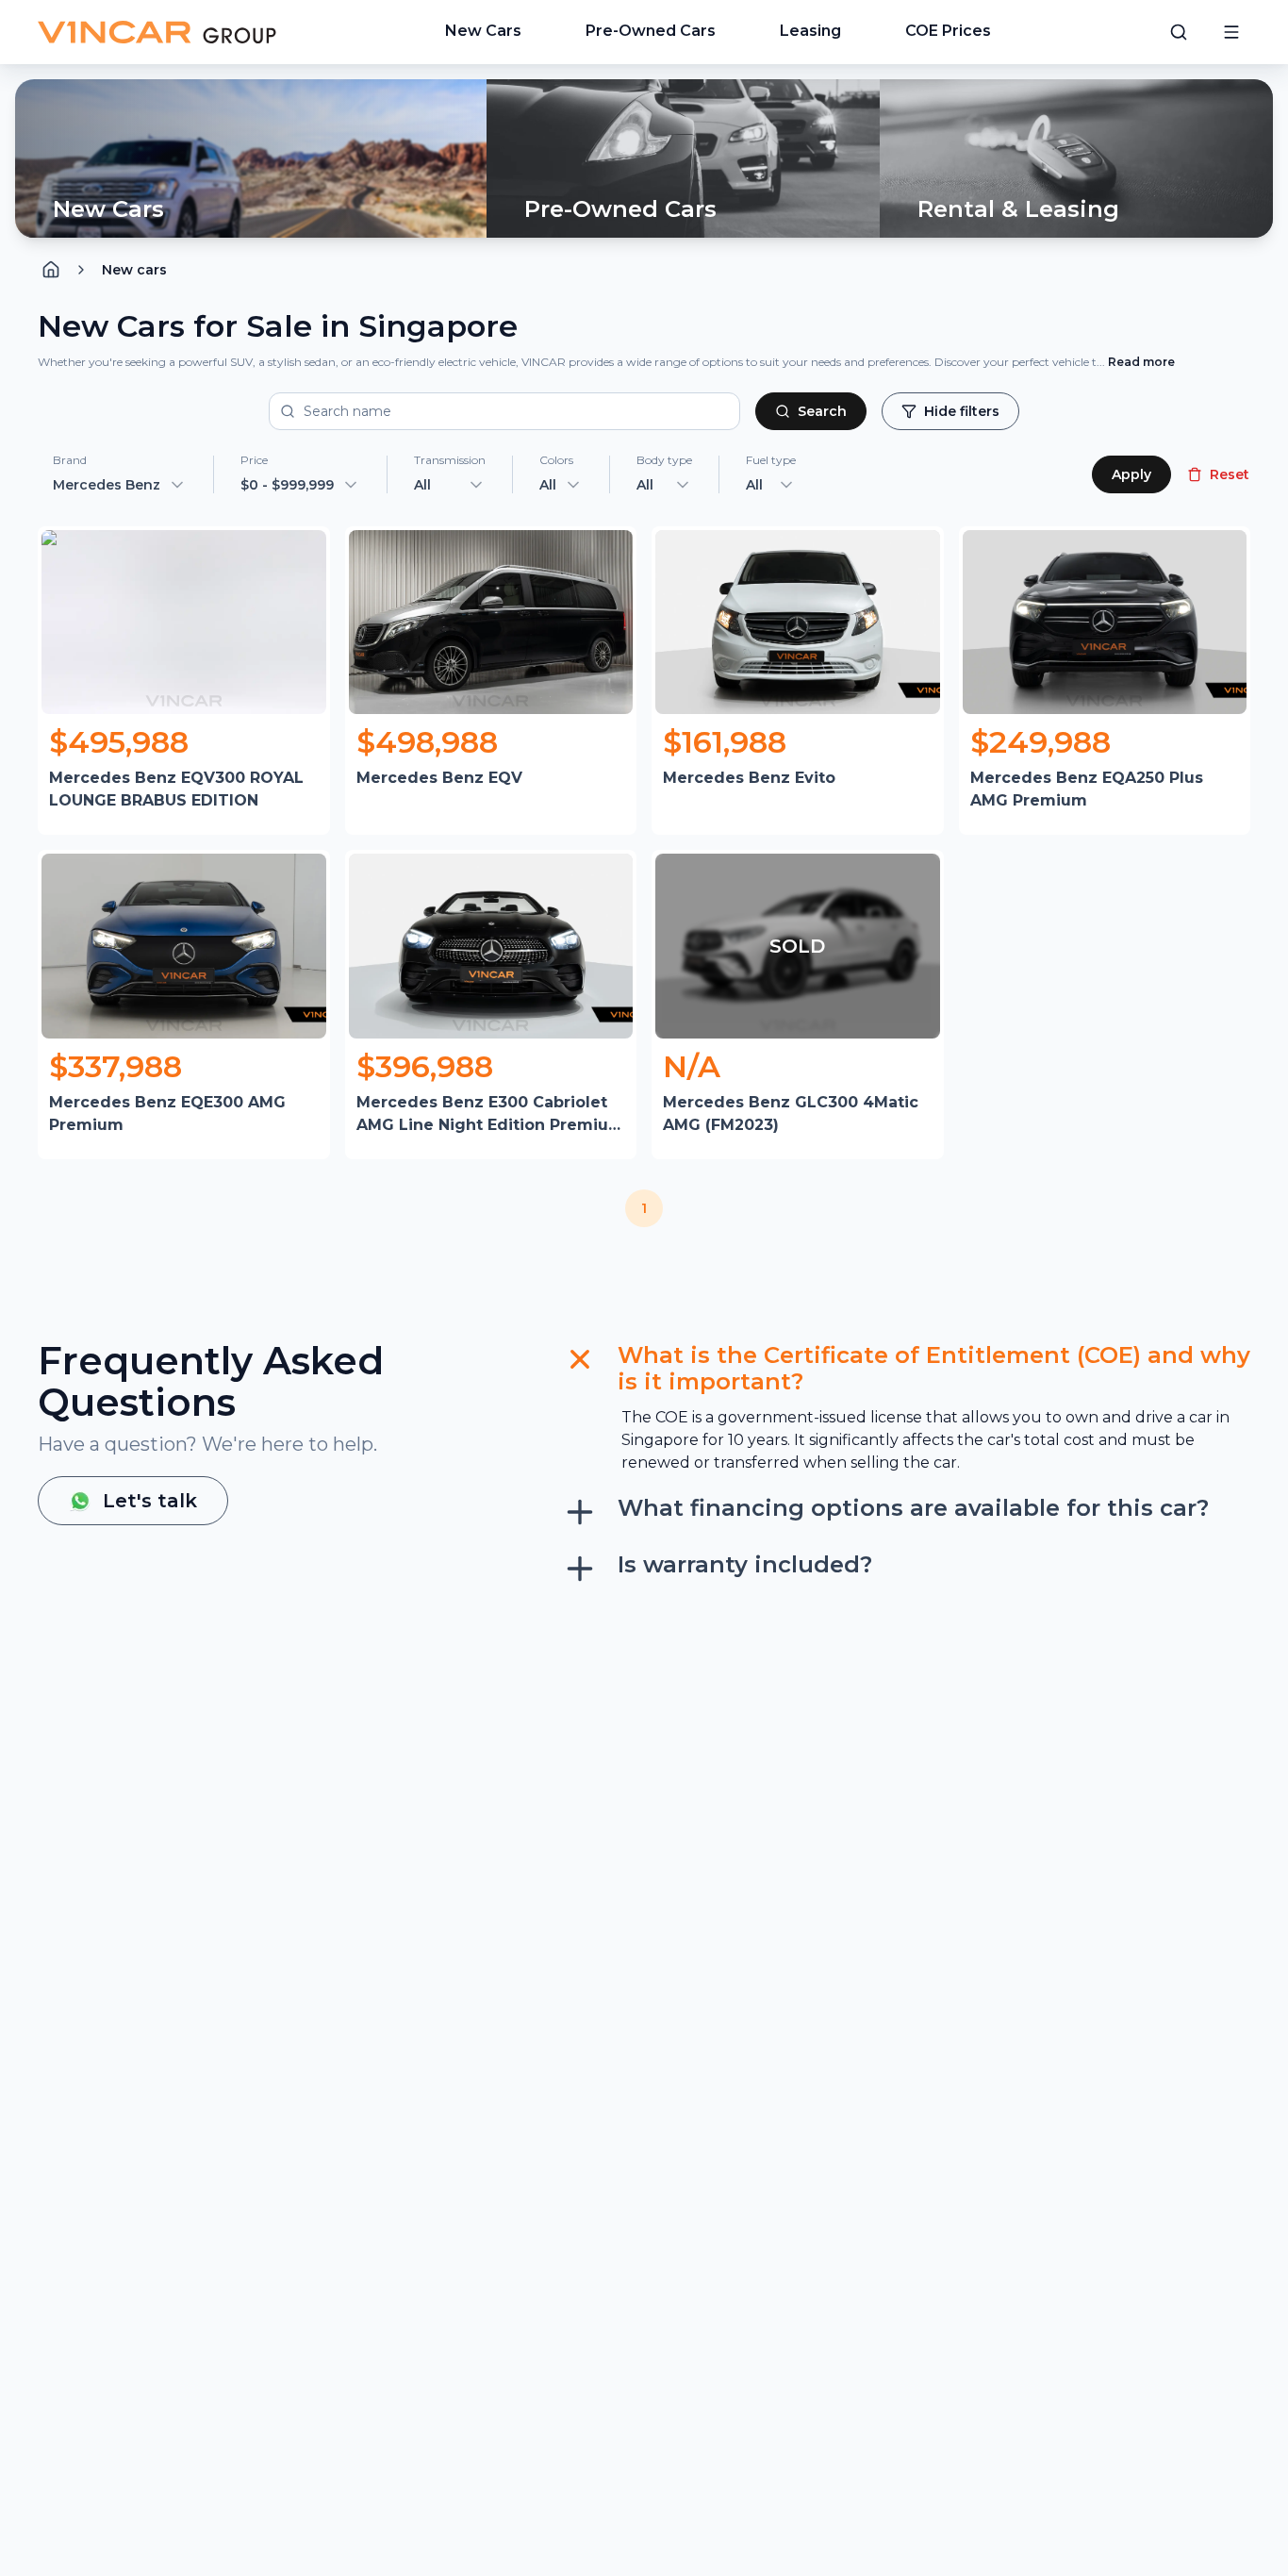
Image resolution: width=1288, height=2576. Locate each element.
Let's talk (150, 1501)
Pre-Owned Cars (651, 31)
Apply (1131, 474)
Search (822, 411)
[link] (134, 270)
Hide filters (962, 411)
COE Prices (948, 31)
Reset (1230, 474)
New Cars (483, 31)
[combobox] (450, 485)
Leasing (810, 31)
